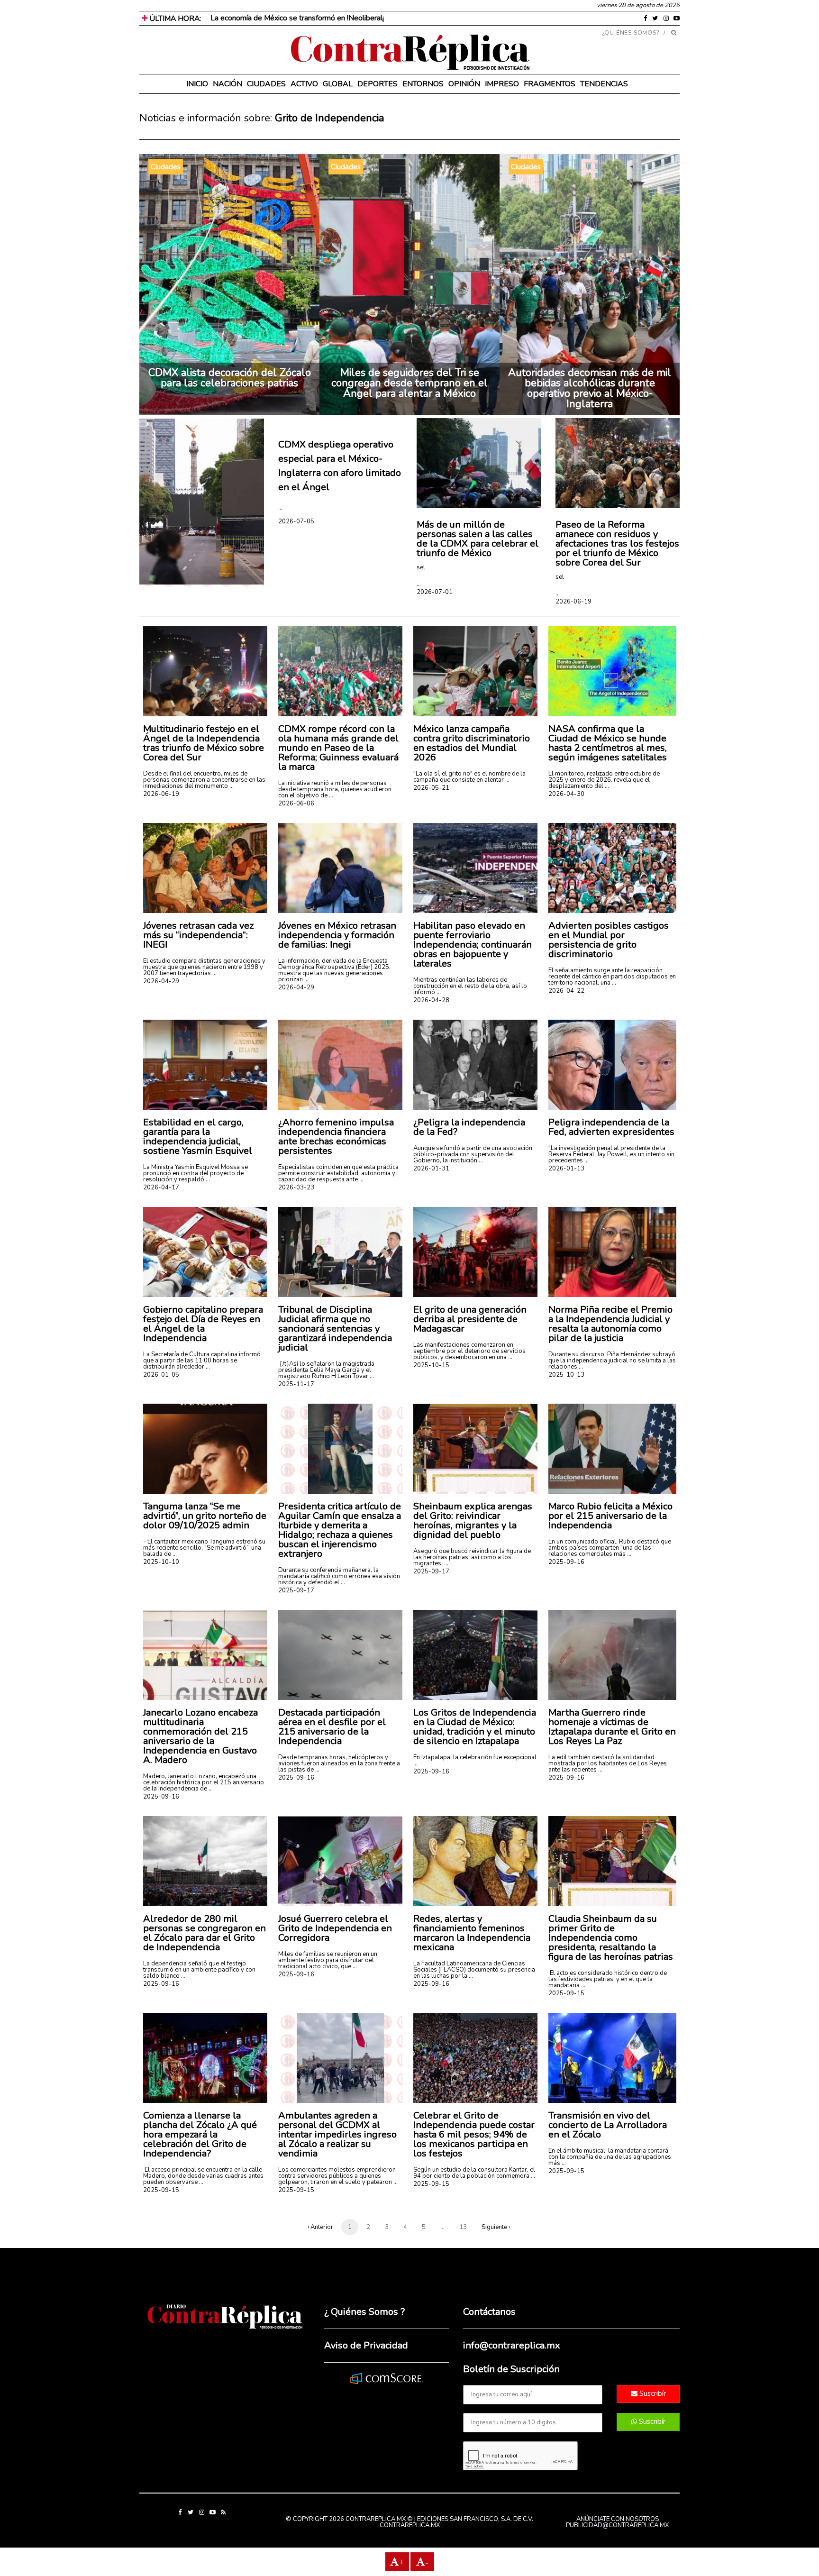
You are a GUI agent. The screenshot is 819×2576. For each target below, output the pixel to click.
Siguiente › (496, 2227)
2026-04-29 (161, 981)
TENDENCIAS (604, 84)
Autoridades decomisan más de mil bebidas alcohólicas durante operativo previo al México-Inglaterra (590, 388)
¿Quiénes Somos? (631, 33)
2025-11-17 (296, 1384)
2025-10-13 (566, 1375)
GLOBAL (338, 84)
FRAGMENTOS (550, 84)
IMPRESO (502, 84)
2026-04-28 (431, 1000)
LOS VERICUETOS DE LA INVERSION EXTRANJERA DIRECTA (316, 18)
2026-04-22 (566, 991)
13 (463, 2227)
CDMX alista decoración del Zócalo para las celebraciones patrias (230, 378)
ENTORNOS (423, 84)
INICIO (197, 84)
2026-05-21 (431, 788)
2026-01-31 (431, 1169)
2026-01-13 (566, 1169)
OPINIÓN (464, 84)
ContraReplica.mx (410, 2525)
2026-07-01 (435, 592)
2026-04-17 (161, 1188)
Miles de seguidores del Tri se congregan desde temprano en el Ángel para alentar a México (409, 383)
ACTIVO (304, 84)
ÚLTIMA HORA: (174, 18)
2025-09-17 (296, 1590)
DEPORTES (378, 84)
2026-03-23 (296, 1188)
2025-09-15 (566, 1993)
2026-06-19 (573, 602)
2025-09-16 (566, 1562)
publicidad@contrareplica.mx (617, 2525)
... (280, 507)
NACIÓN (227, 84)
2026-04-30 (566, 794)
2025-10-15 (431, 1365)
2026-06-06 (296, 804)
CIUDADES (266, 84)
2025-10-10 (161, 1562)
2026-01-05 (161, 1375)
